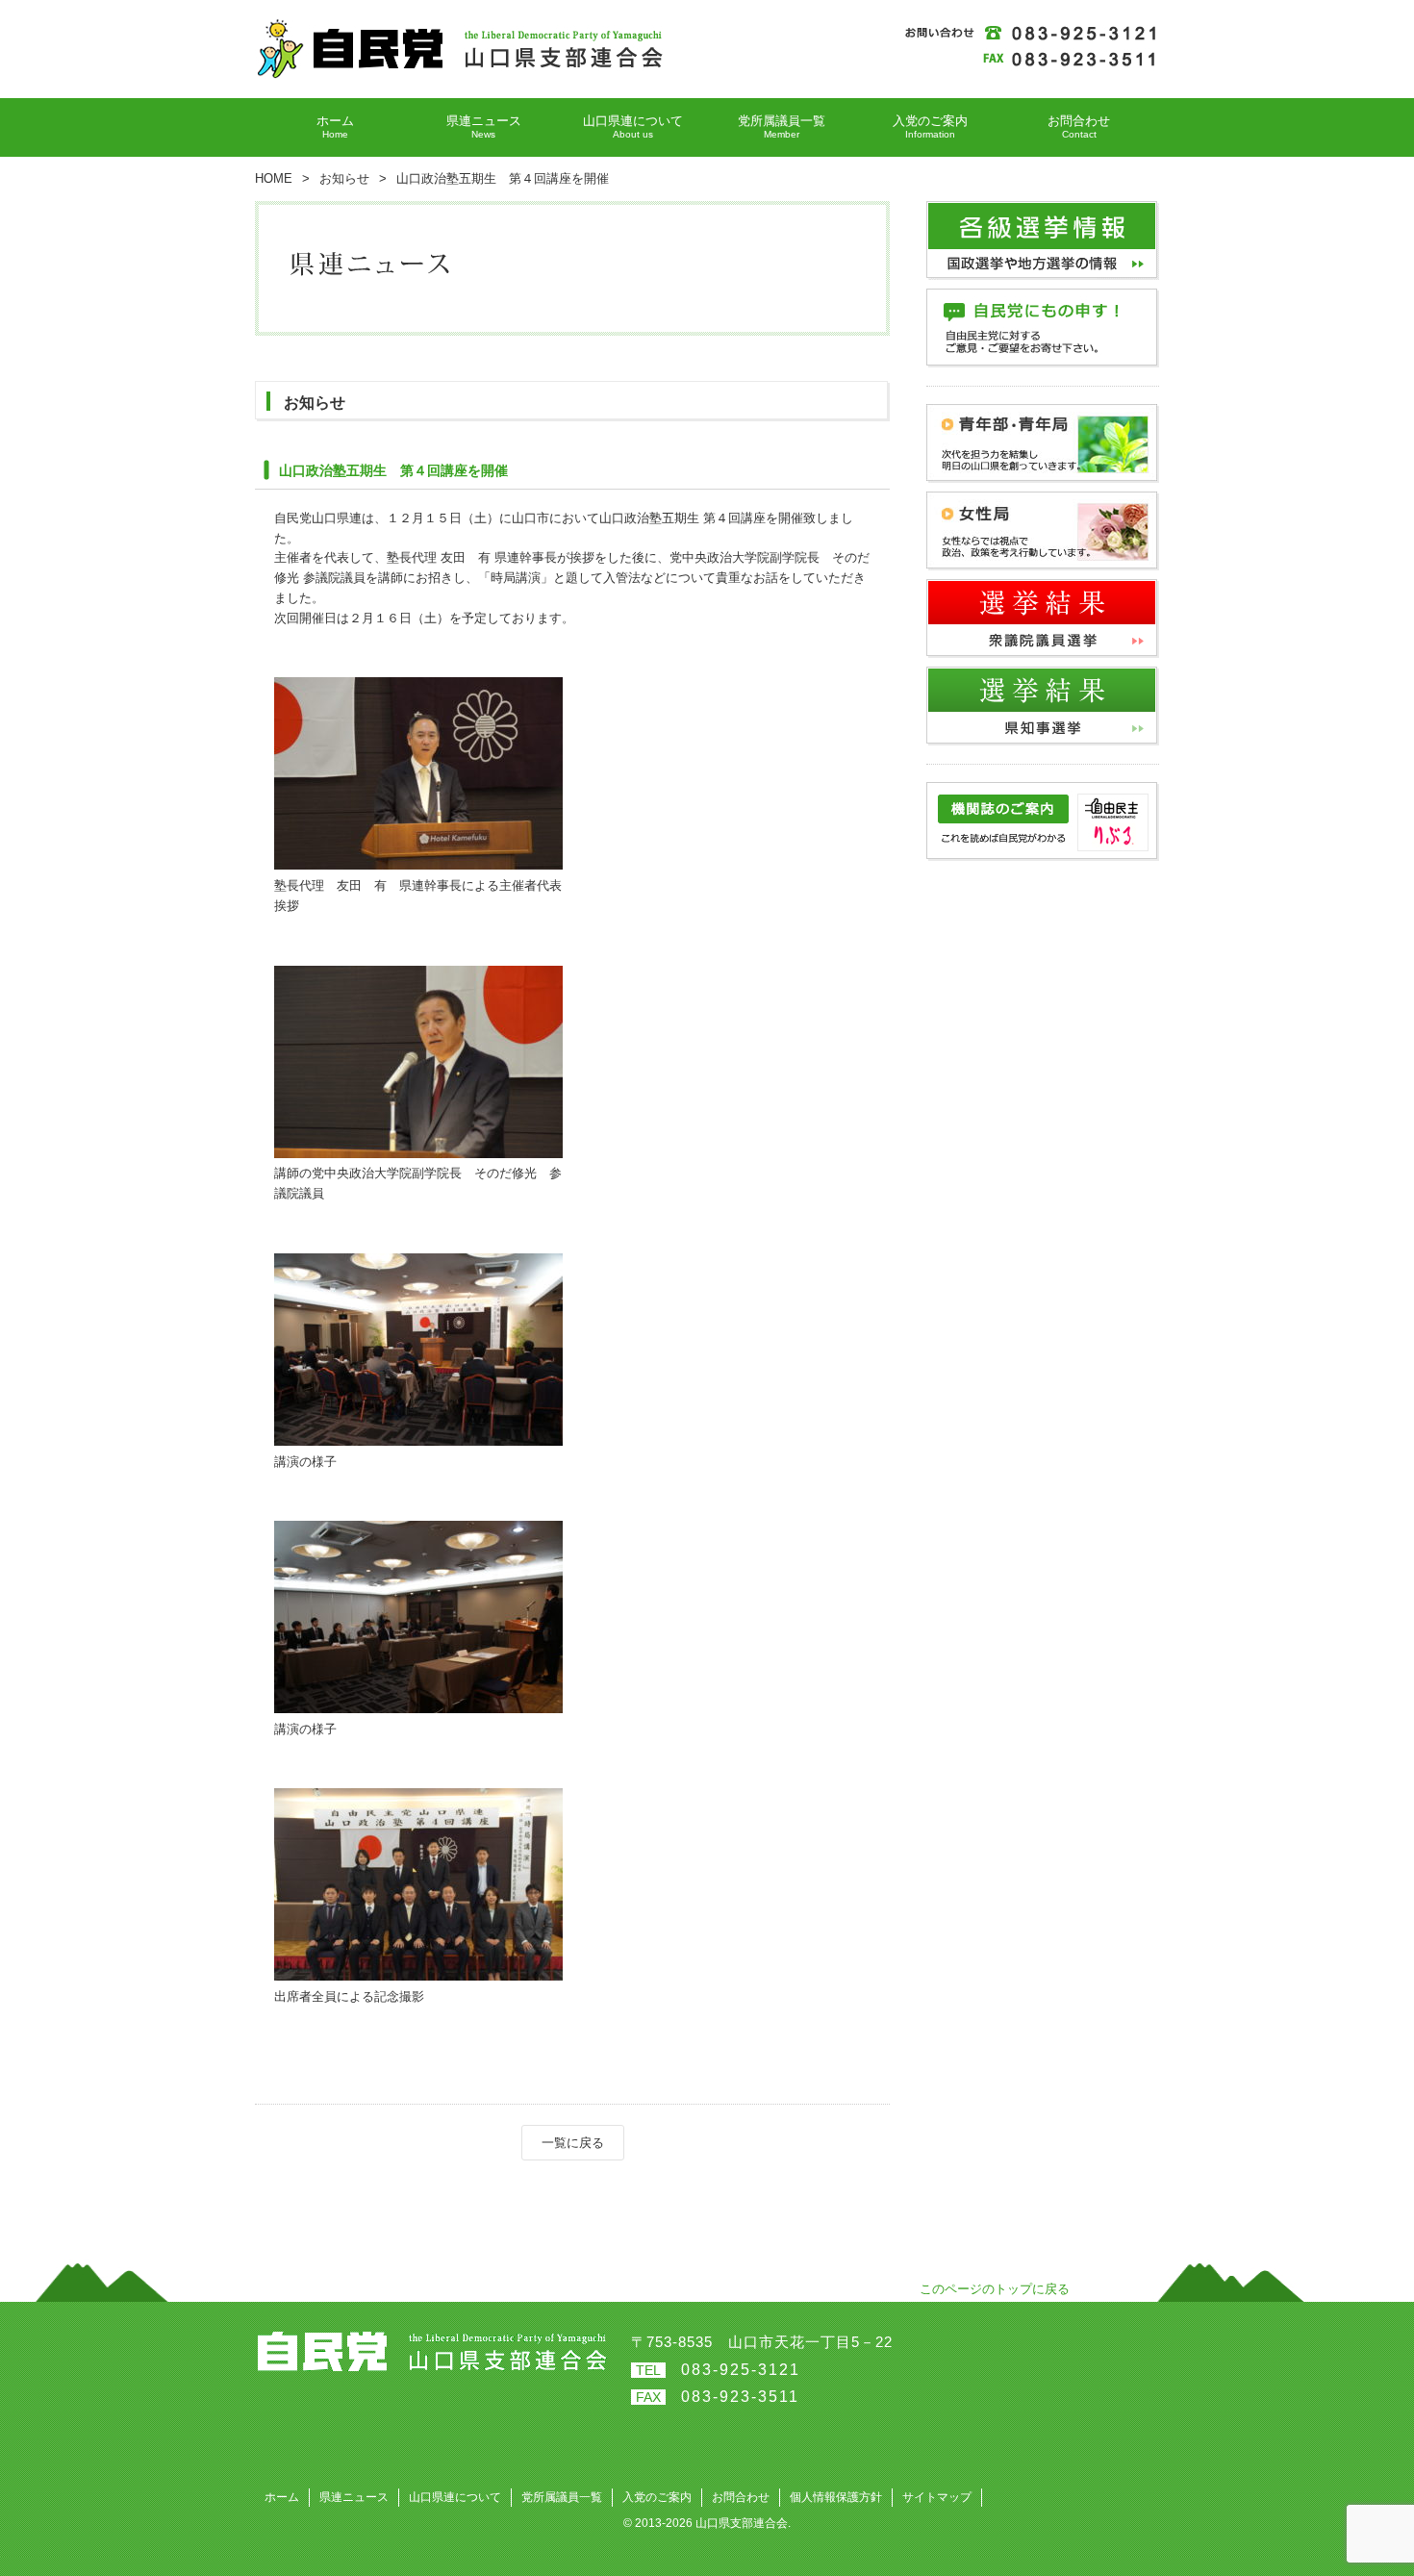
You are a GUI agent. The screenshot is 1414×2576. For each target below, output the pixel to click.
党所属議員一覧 (562, 2497)
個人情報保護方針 (836, 2497)
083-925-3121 (741, 2370)
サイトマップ (937, 2497)
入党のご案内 (657, 2497)
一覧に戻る (573, 2143)
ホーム (282, 2497)
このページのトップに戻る (995, 2289)
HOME (274, 178)
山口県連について (455, 2497)
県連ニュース (354, 2497)
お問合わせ (741, 2497)
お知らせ (344, 178)
